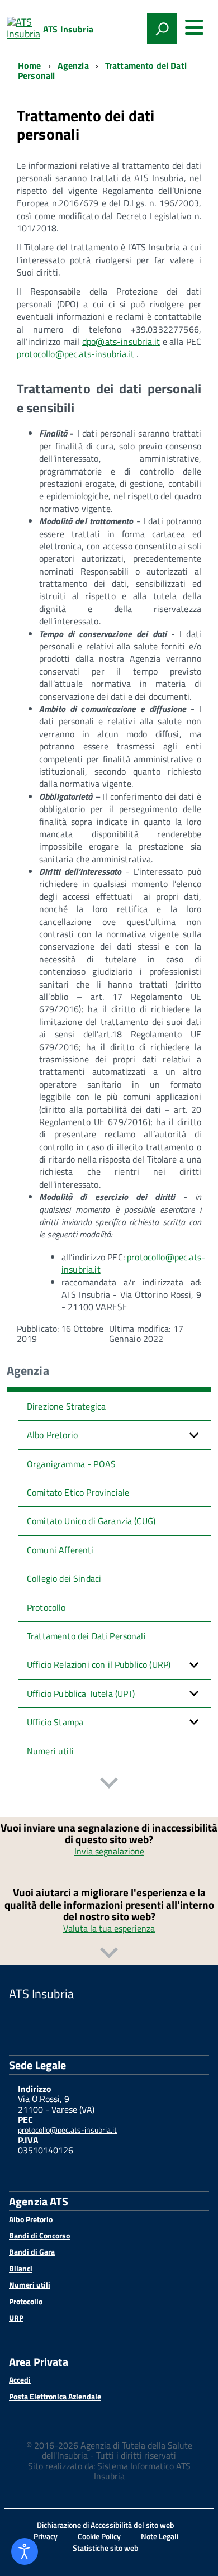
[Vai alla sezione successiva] (109, 1784)
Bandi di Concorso (39, 2235)
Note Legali (160, 2536)
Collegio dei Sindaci (64, 1578)
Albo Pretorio (52, 1435)
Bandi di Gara (32, 2252)
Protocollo (46, 1607)
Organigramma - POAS (71, 1464)
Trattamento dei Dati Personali (86, 1636)
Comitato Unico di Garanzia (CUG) (91, 1521)
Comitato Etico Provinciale (78, 1492)
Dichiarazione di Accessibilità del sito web (106, 2525)
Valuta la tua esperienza (109, 1928)
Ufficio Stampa (55, 1722)
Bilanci (21, 2268)
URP (16, 2318)
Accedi (20, 2380)
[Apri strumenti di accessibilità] (25, 2551)
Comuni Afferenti (60, 1550)
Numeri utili (50, 1751)
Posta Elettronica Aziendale (55, 2396)
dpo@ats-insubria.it (121, 341)
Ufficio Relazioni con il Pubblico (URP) (99, 1664)
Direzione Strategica (66, 1406)
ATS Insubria (68, 29)
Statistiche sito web (106, 2548)
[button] (193, 1435)
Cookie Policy (99, 2536)
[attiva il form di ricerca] (162, 29)
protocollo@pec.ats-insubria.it (75, 354)
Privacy (46, 2536)
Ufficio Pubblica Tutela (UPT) (81, 1693)
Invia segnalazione (109, 1851)
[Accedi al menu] (194, 27)
